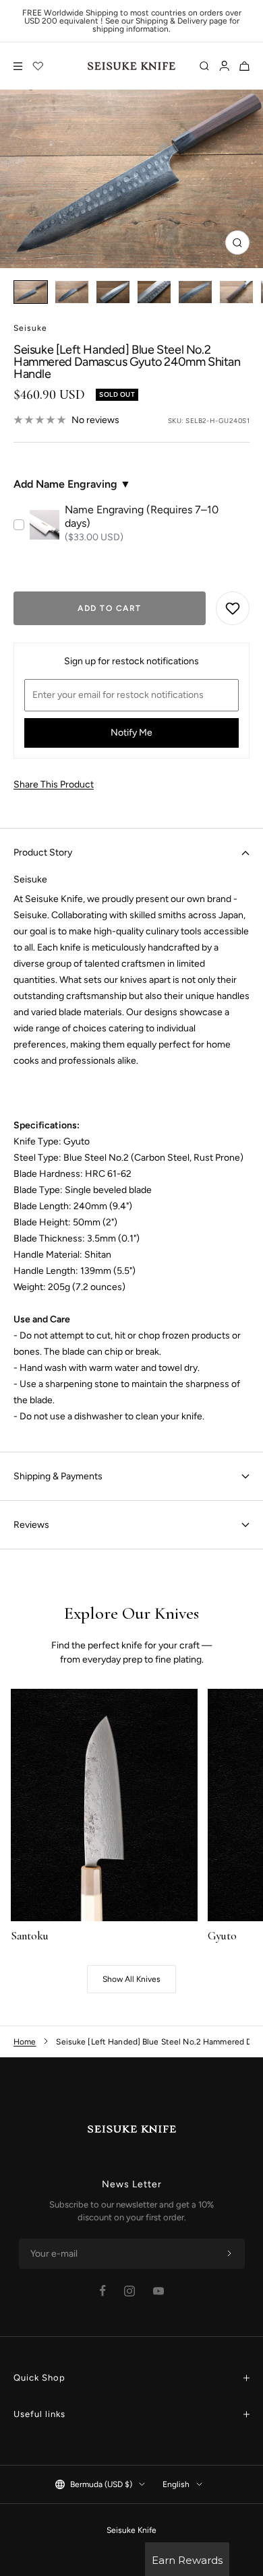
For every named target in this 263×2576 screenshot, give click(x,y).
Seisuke (30, 328)
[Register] (229, 2254)
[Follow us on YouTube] (158, 2291)
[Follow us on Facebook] (103, 2291)
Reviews (31, 1525)
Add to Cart (110, 608)
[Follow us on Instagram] (129, 2291)
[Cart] (244, 66)
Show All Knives (131, 1979)
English (176, 2484)
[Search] (204, 66)
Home (25, 2042)
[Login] (224, 66)
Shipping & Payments (58, 1476)
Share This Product (54, 784)
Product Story (43, 852)
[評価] (38, 66)
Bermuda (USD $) (101, 2484)
